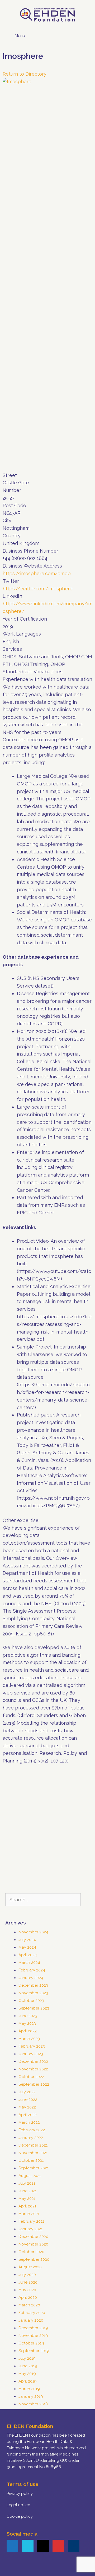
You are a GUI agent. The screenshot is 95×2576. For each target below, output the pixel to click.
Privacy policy (20, 2494)
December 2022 (33, 2061)
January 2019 (31, 2396)
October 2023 (31, 2001)
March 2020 (29, 2305)
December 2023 (33, 1985)
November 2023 (33, 1993)
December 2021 (33, 2145)
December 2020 (33, 2237)
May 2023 (27, 2023)
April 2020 (28, 2297)
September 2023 (34, 2008)
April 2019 (28, 2381)
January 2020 (31, 2320)
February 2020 (32, 2313)
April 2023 (28, 2031)
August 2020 (30, 2267)
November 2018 (33, 2404)
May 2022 (27, 2107)
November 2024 (33, 1932)
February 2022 (32, 2130)
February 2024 (32, 1970)
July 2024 (27, 1940)
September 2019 (34, 2351)
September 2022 (34, 2084)
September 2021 (34, 2168)
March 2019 (29, 2389)
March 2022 (29, 2122)
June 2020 (28, 2282)
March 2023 (29, 2039)
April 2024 (28, 1955)
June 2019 (28, 2366)
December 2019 (33, 2328)
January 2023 (31, 2054)
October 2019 (31, 2343)
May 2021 (27, 2199)
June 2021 (28, 2191)
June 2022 (28, 2100)
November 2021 (33, 2153)
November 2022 (33, 2069)
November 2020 (33, 2244)
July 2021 (27, 2183)
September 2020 (34, 2259)
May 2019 (27, 2374)
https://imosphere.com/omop (37, 573)
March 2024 (29, 1963)
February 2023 (32, 2046)
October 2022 (31, 2077)
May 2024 (27, 1947)
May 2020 (27, 2290)
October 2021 (31, 2160)
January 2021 (30, 2229)
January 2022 (31, 2138)
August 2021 (30, 2176)
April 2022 (28, 2115)
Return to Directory (25, 74)
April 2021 (27, 2206)
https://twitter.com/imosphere (38, 589)
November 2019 (33, 2336)
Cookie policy (20, 2516)
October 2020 (31, 2252)
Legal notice (18, 2505)
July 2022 (27, 2092)
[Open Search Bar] (84, 34)
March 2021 (29, 2214)
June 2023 (28, 2016)
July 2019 (27, 2358)
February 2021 (31, 2221)
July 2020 (27, 2275)
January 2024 (31, 1978)
